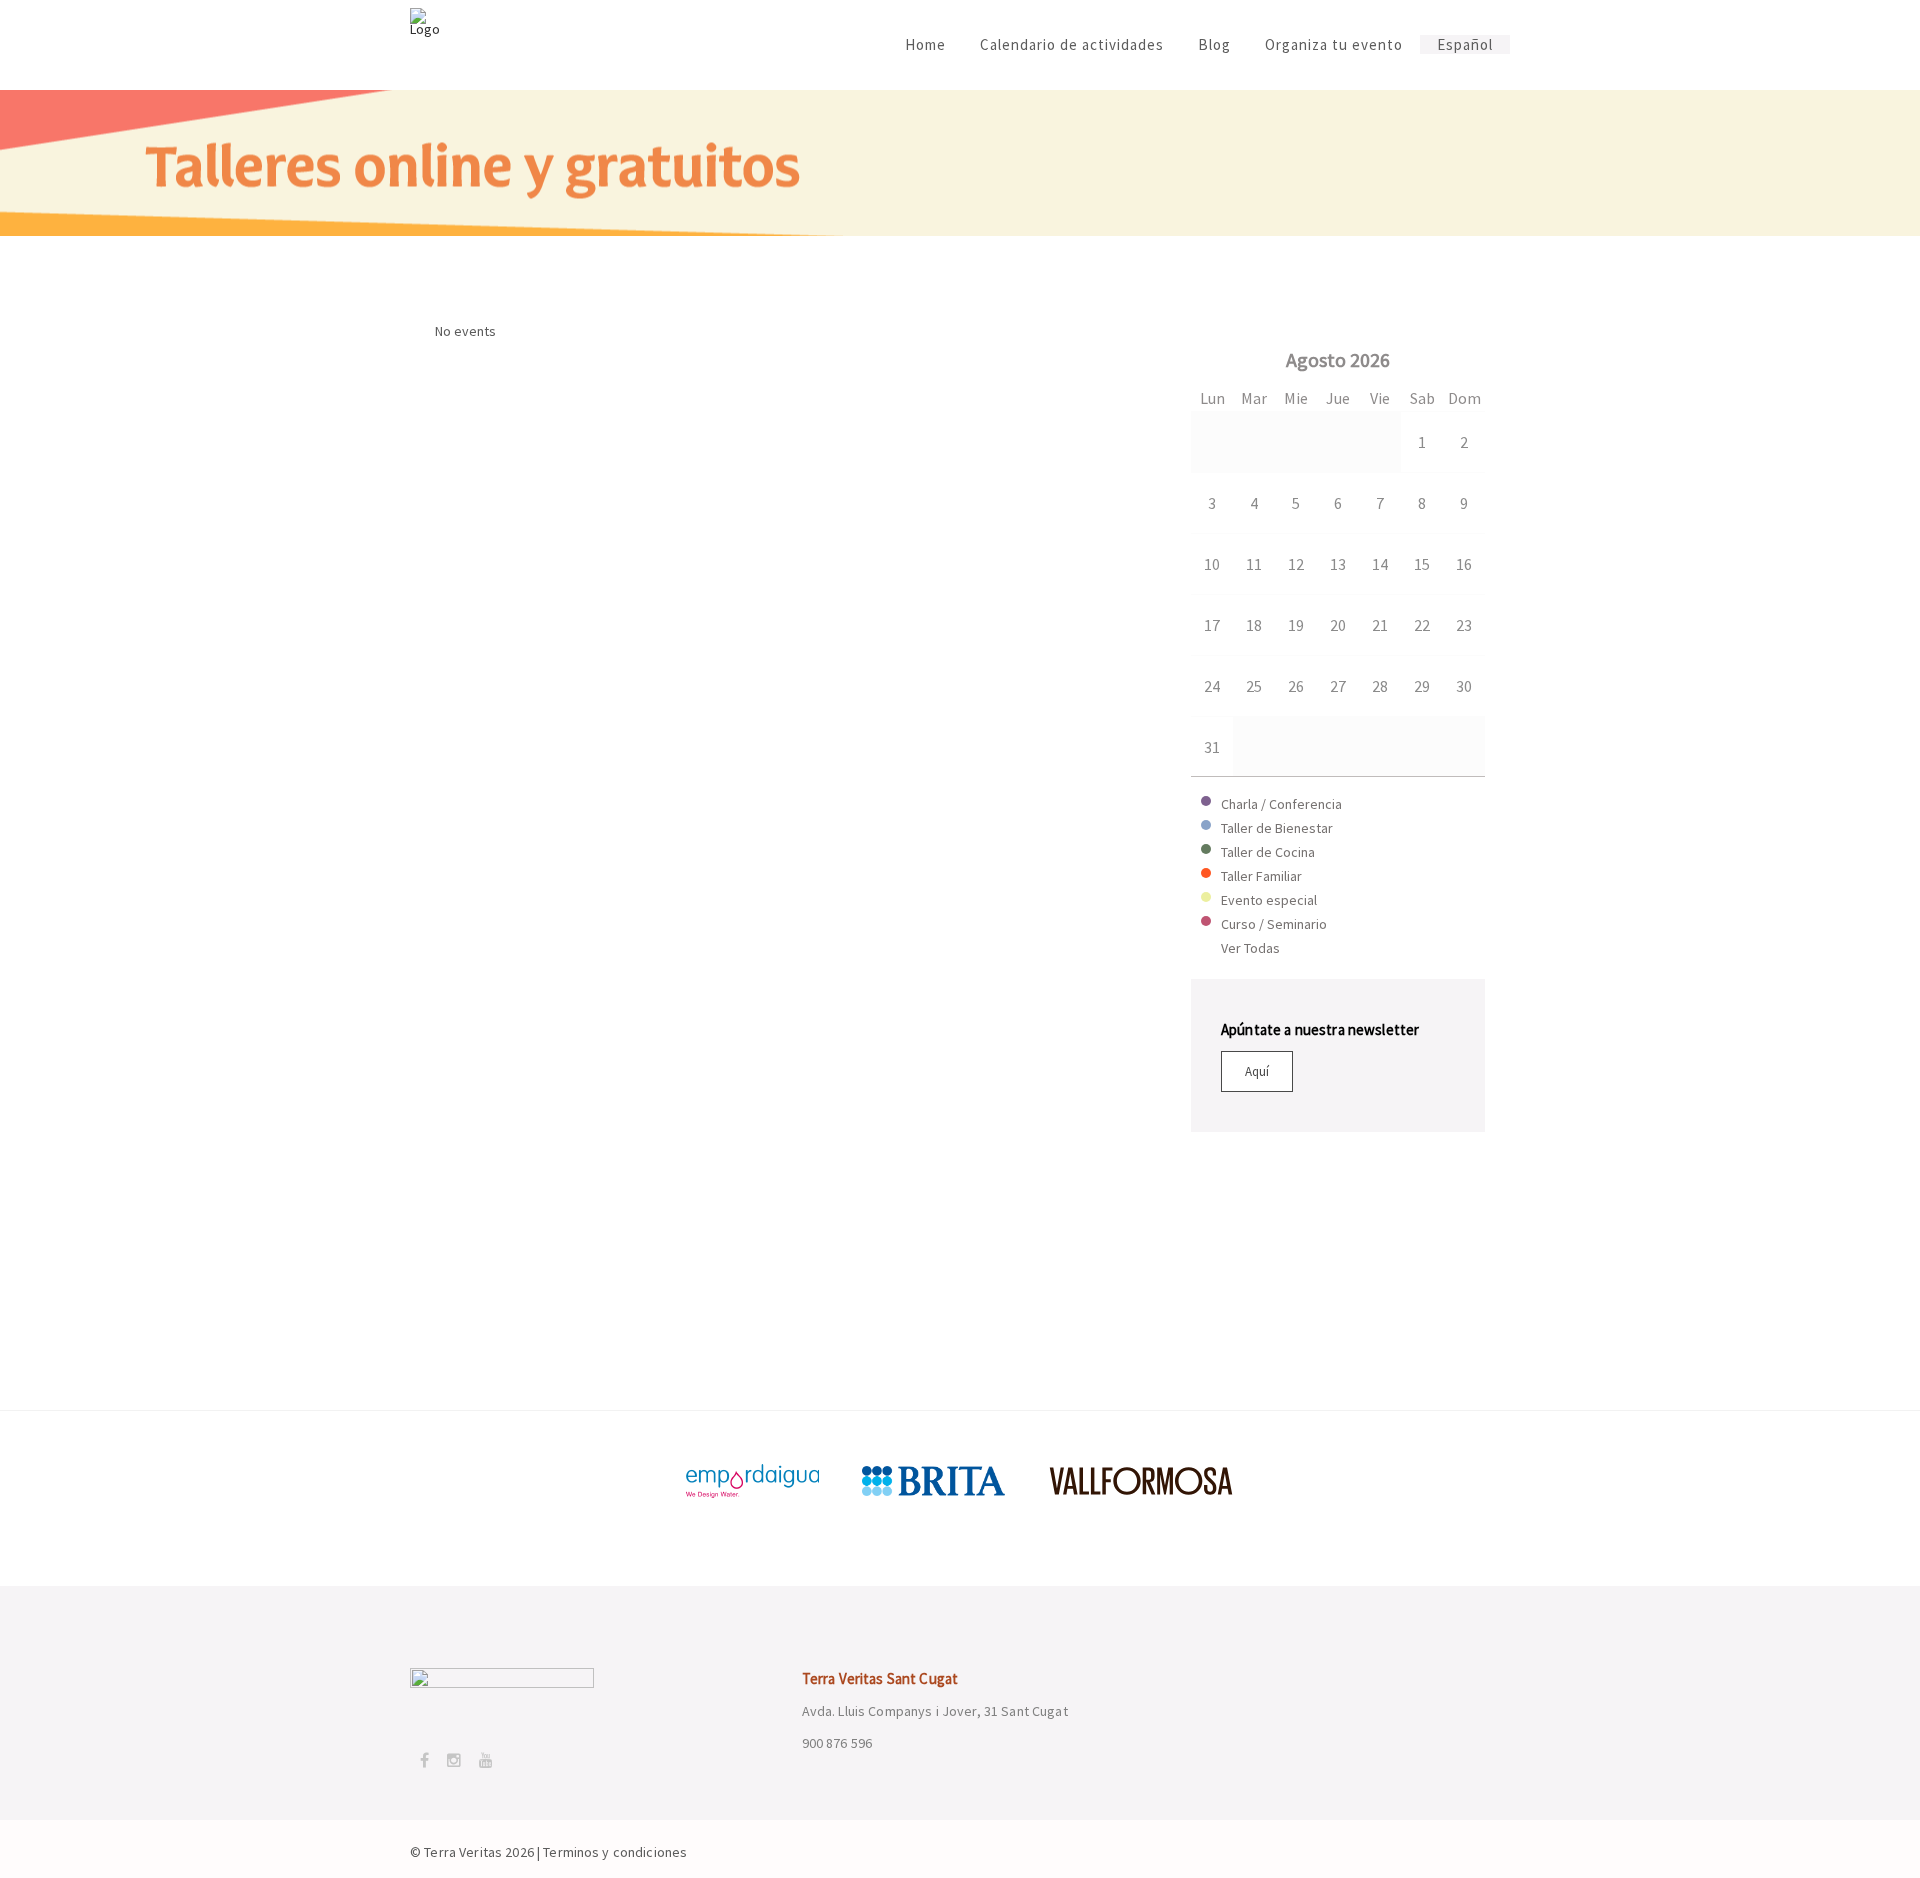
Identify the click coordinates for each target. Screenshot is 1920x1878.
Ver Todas (1250, 948)
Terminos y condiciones (615, 1852)
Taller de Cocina (1268, 852)
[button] (1216, 356)
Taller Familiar (1261, 876)
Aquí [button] (1257, 1071)
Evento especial (1269, 900)
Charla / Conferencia (1281, 804)
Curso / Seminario (1274, 924)
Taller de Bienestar (1277, 828)
